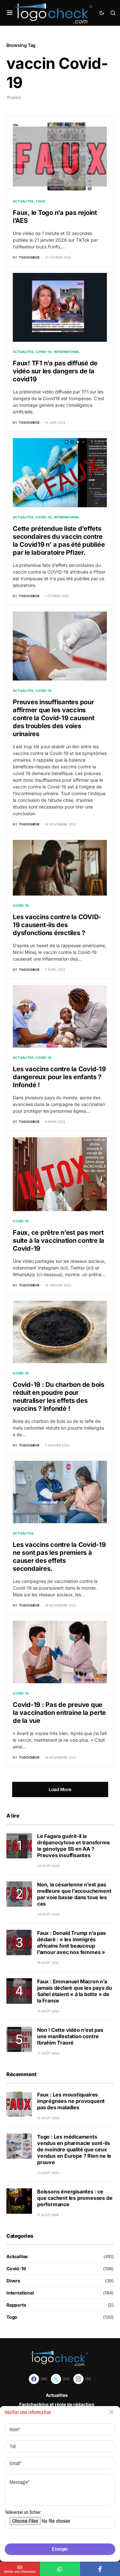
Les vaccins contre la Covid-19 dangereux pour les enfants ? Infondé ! (59, 1077)
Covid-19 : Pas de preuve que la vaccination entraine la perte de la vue (59, 1713)
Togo (40, 201)
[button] (10, 13)
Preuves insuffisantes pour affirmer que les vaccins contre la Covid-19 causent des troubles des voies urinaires (54, 718)
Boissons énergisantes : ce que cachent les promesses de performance (75, 2198)
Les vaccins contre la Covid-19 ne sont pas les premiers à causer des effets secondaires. (59, 1557)
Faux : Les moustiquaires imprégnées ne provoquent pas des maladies (71, 2101)
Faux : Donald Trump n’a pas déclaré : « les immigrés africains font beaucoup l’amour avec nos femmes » (72, 1943)
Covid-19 (44, 352)
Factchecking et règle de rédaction (57, 2404)
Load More (60, 1789)
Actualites (23, 201)
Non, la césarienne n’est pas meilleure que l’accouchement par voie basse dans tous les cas (74, 1894)
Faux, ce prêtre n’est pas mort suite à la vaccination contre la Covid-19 (59, 1240)
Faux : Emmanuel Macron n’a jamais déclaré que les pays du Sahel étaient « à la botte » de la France (75, 1991)
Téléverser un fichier (23, 2512)
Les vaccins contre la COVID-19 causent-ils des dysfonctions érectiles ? (57, 925)
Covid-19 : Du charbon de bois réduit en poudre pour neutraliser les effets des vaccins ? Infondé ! (59, 1397)
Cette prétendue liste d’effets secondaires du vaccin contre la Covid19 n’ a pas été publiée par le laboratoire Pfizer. (59, 541)
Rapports (16, 2305)
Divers (13, 2281)
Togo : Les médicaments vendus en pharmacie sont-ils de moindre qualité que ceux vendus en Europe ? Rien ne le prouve (74, 2149)
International (67, 352)
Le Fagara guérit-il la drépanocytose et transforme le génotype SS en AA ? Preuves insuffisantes (74, 1846)
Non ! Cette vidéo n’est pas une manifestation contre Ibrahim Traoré (70, 2036)
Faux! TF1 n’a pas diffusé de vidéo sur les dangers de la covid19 (55, 371)
